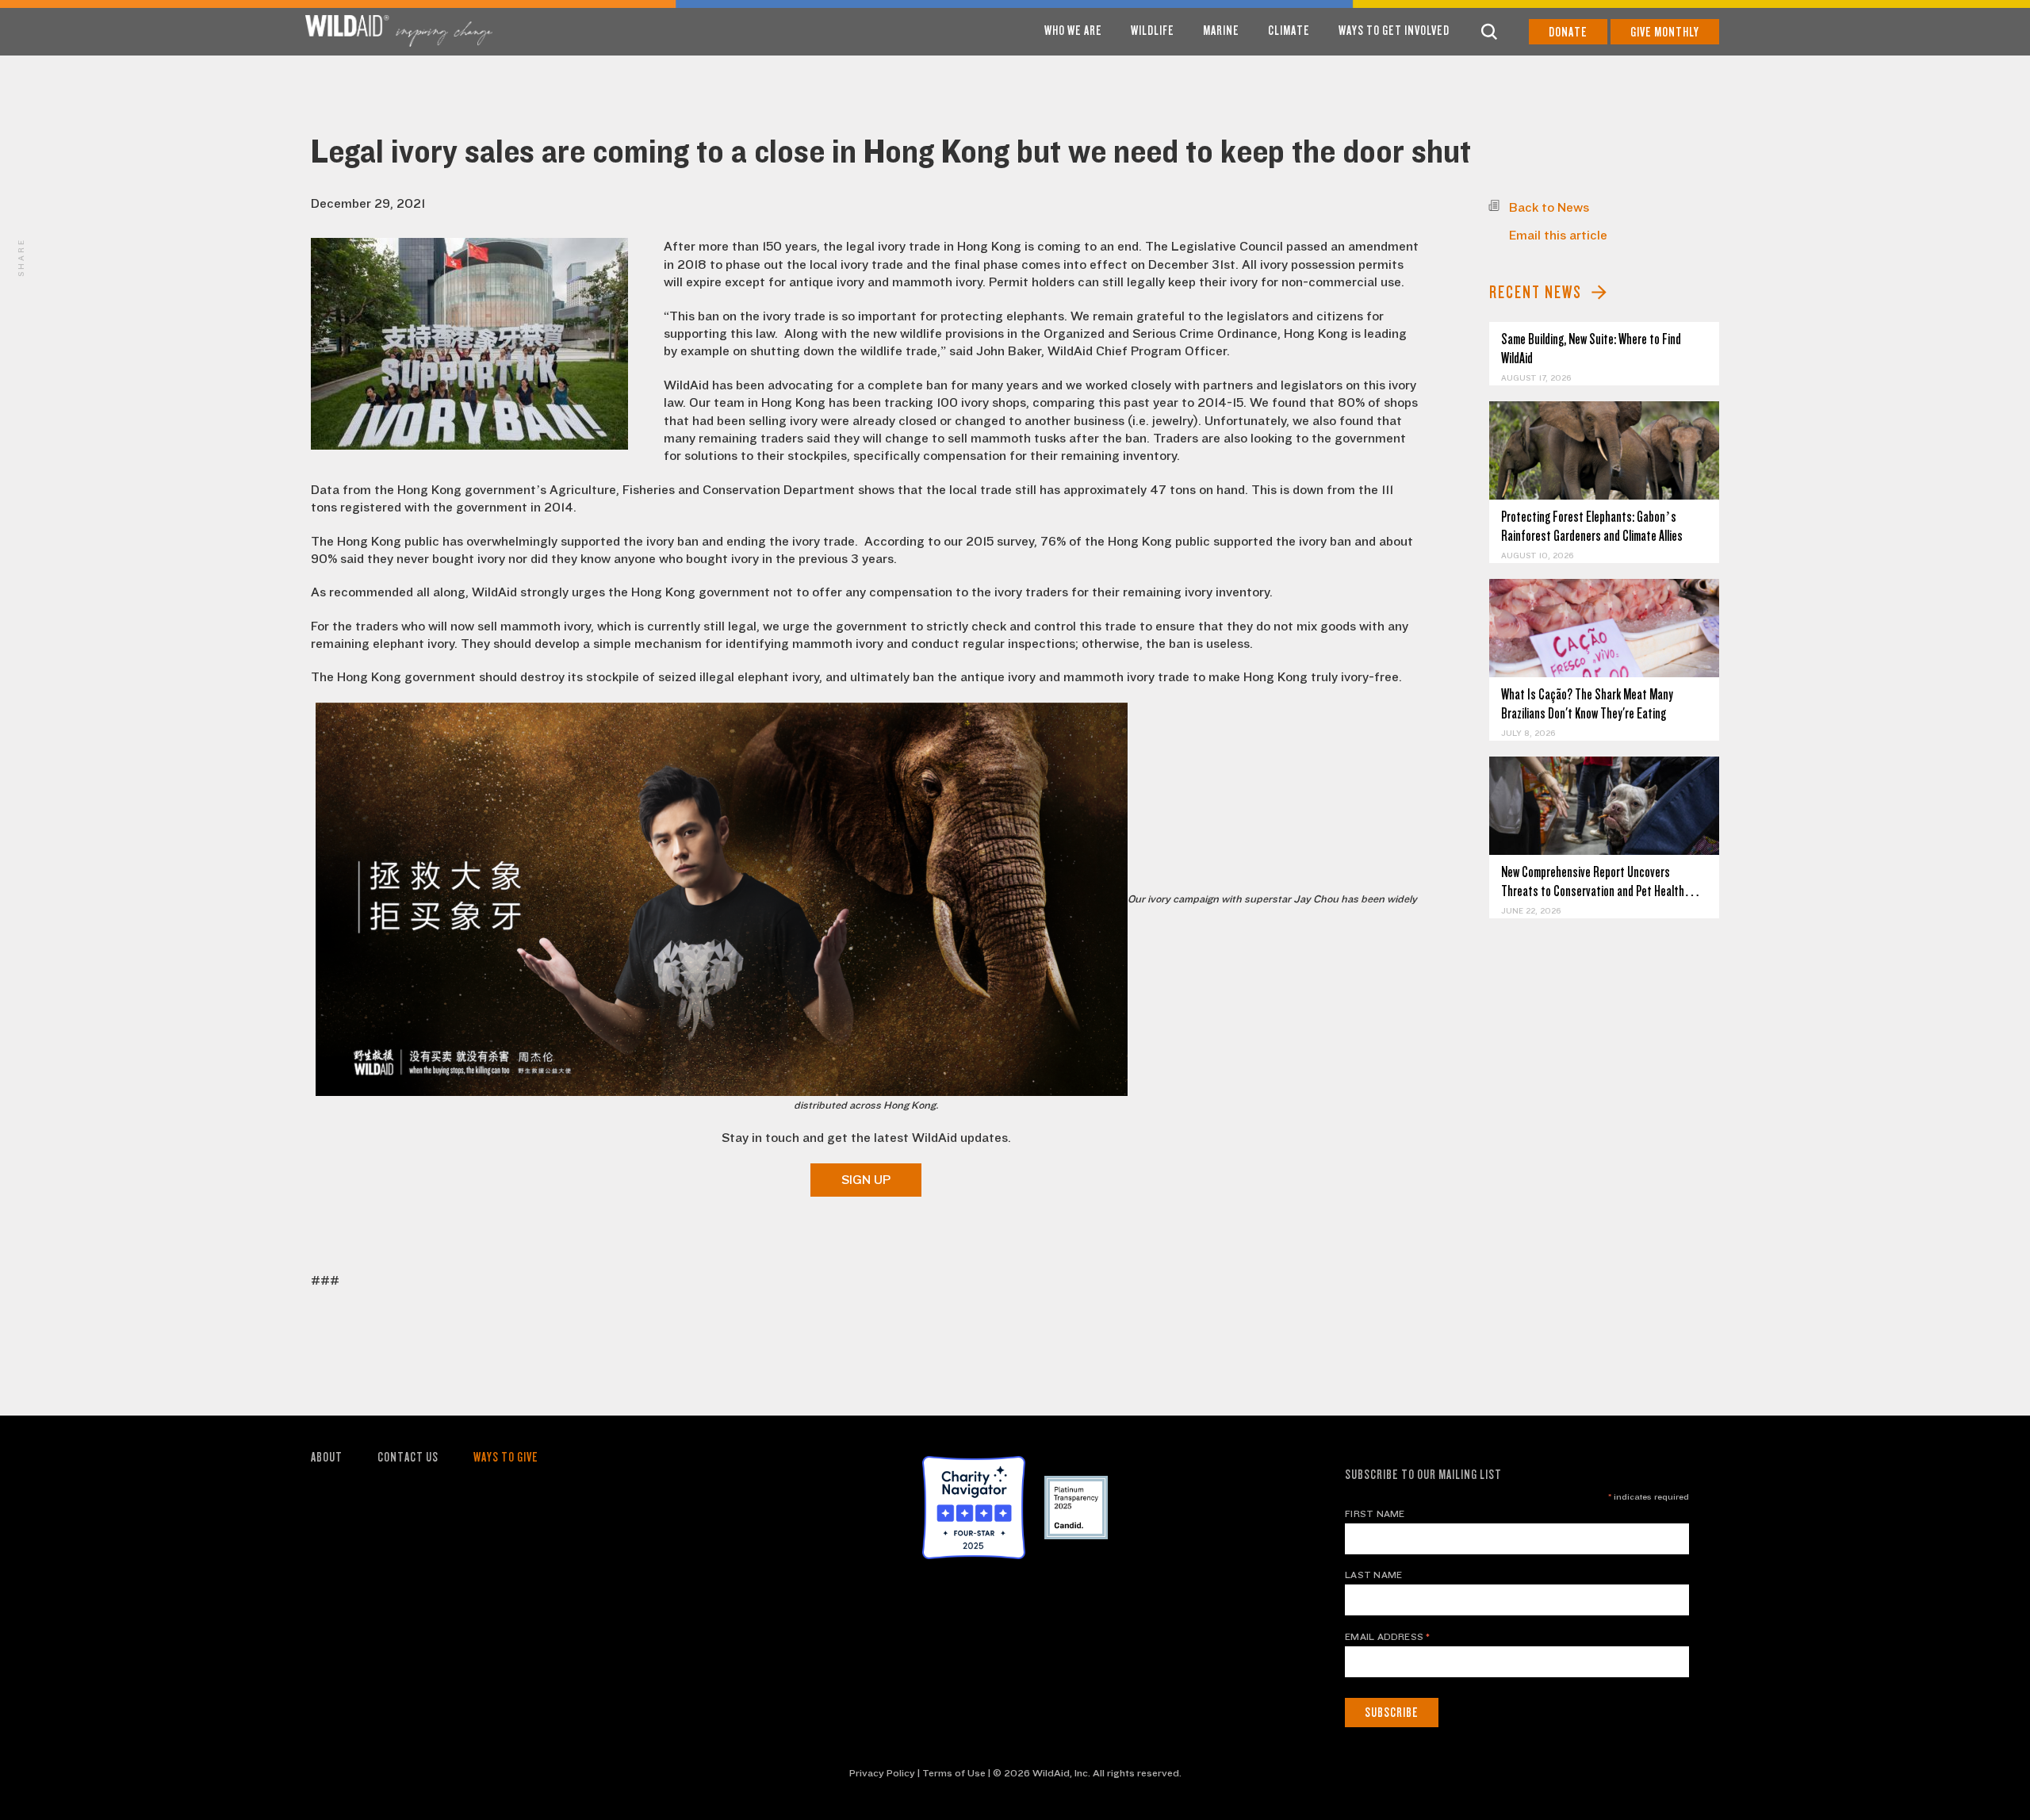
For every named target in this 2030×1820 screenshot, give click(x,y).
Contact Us (408, 1457)
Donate (1568, 32)
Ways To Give (506, 1457)
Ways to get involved (1394, 31)
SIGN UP (866, 1180)
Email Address (1388, 1637)
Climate (1289, 31)
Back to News (1549, 208)
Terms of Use (954, 1773)
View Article (1605, 451)
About (327, 1457)
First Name (1375, 1514)
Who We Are (1073, 31)
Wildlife (1153, 31)
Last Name (1373, 1575)
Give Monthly (1665, 32)
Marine (1221, 31)
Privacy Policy (882, 1773)
